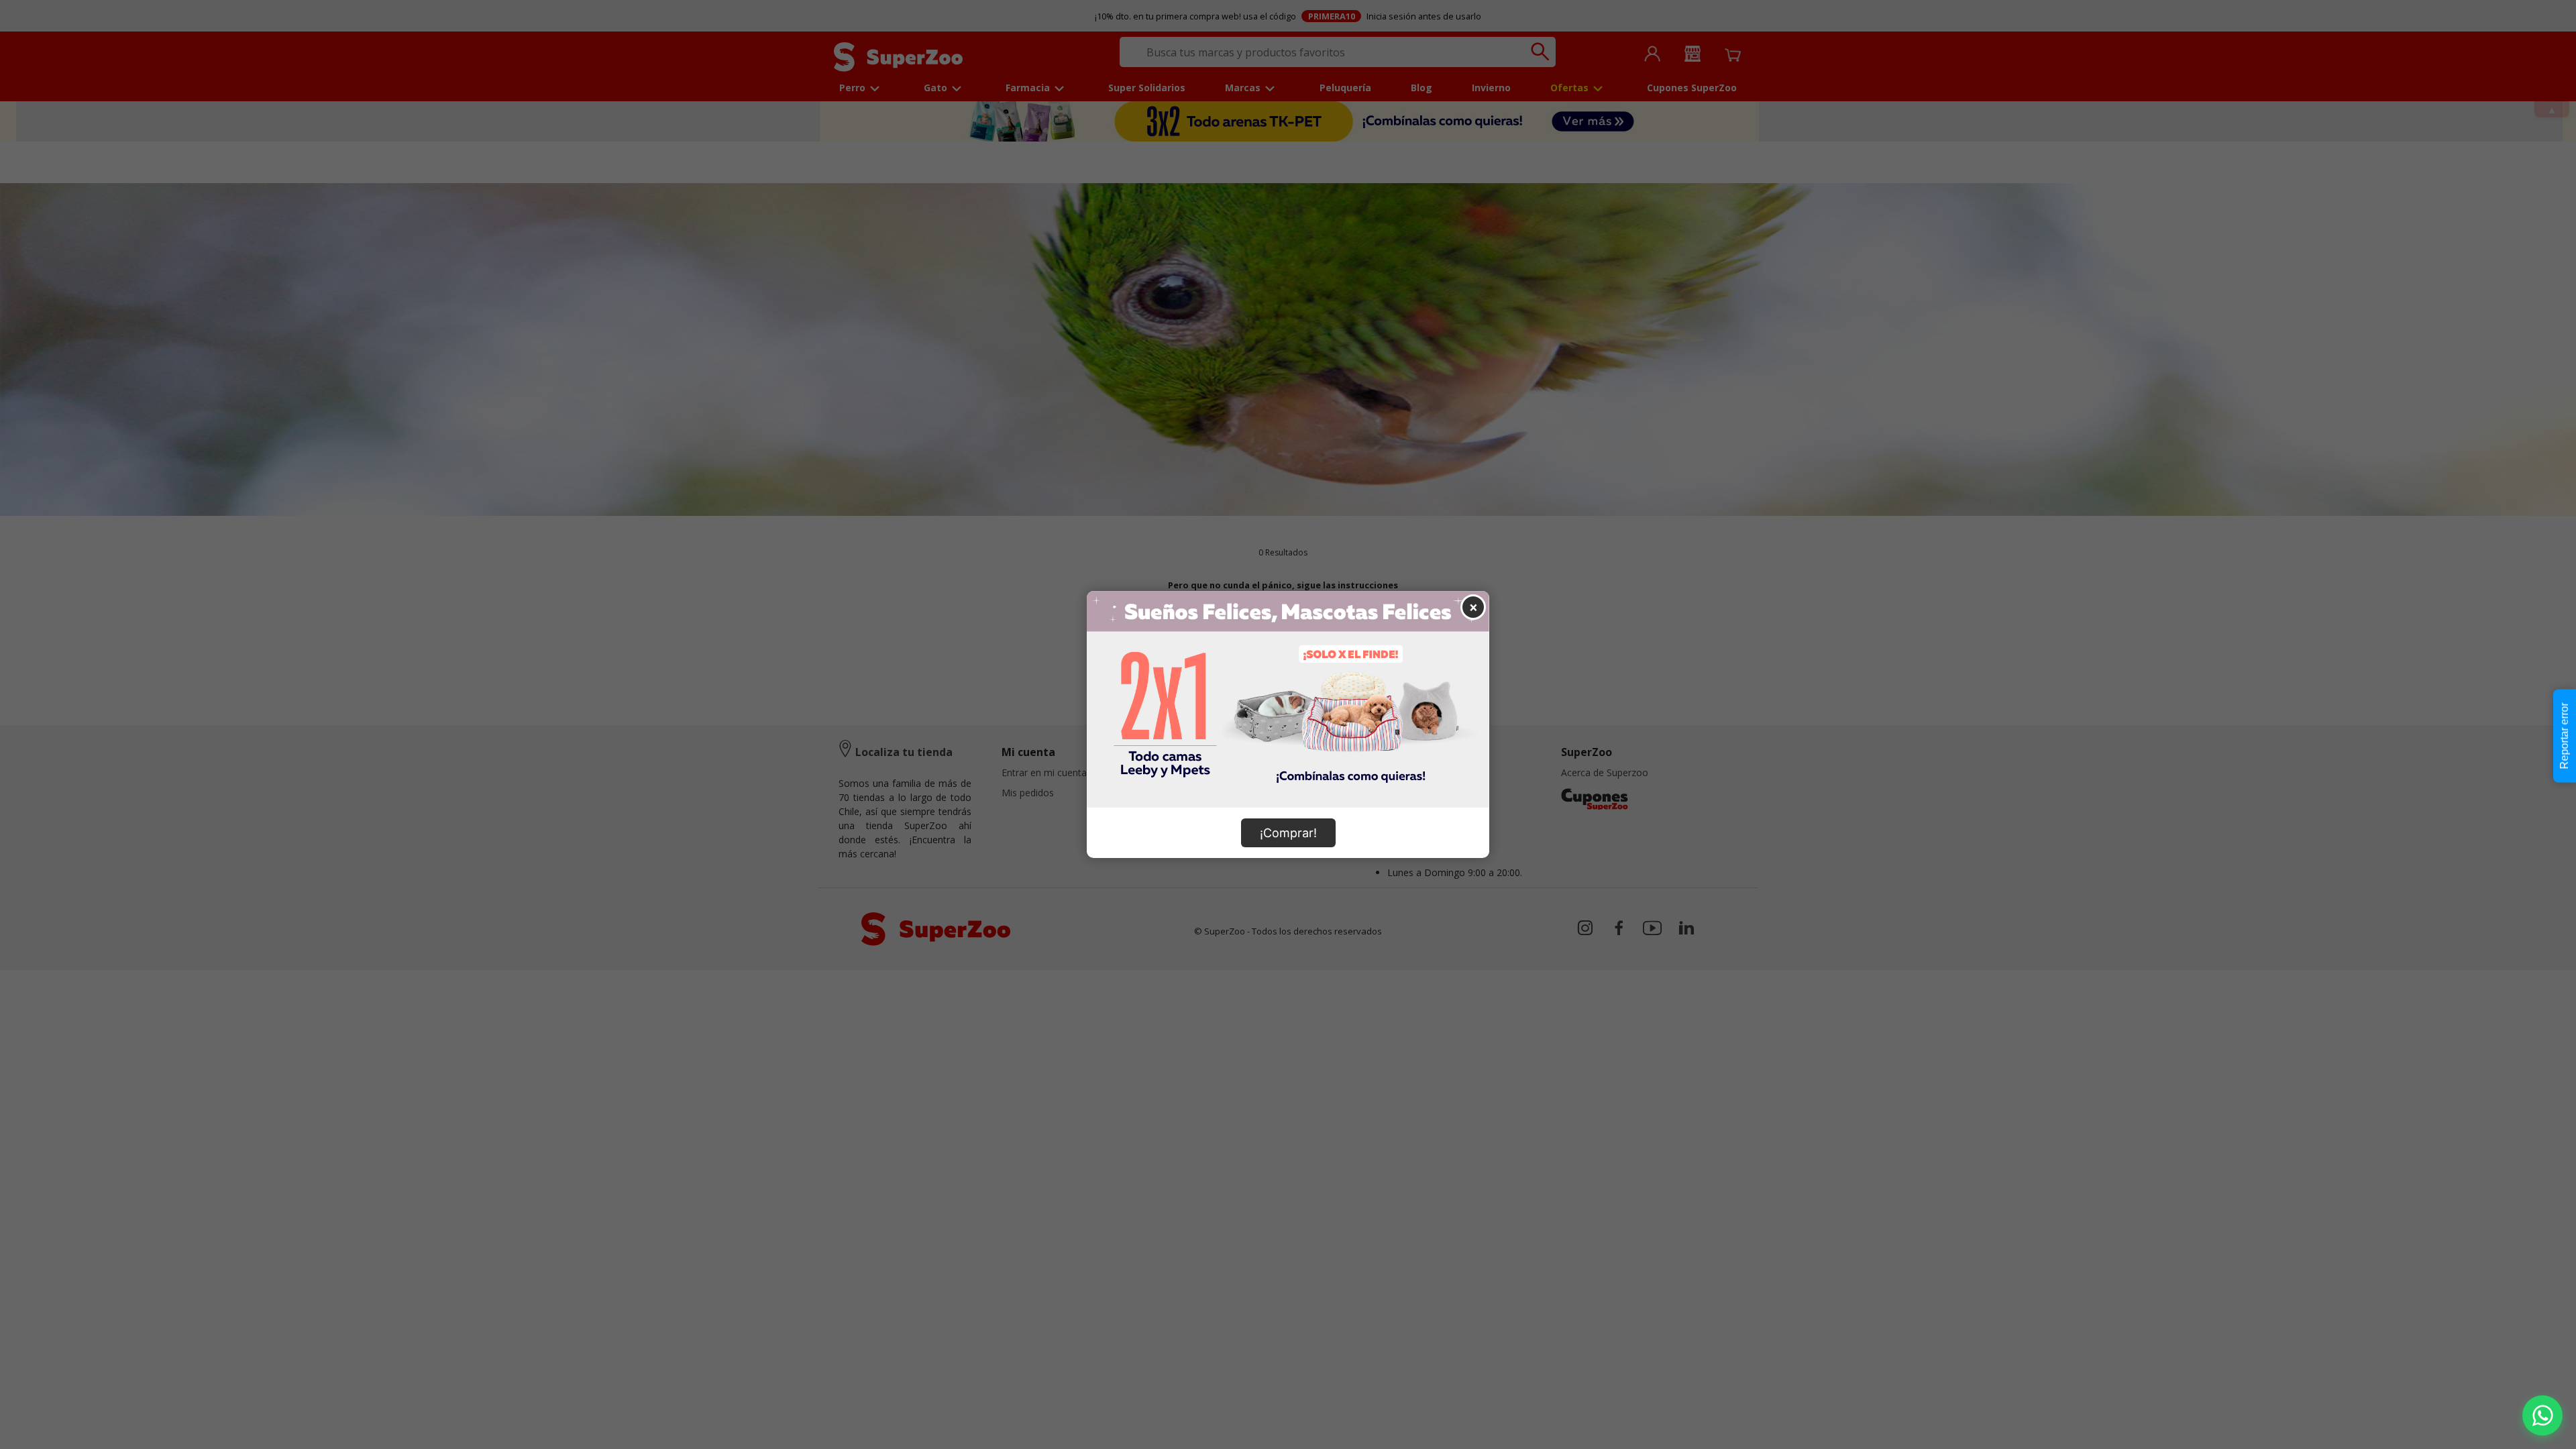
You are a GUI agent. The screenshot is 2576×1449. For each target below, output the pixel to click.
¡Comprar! (1288, 833)
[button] (2542, 1415)
